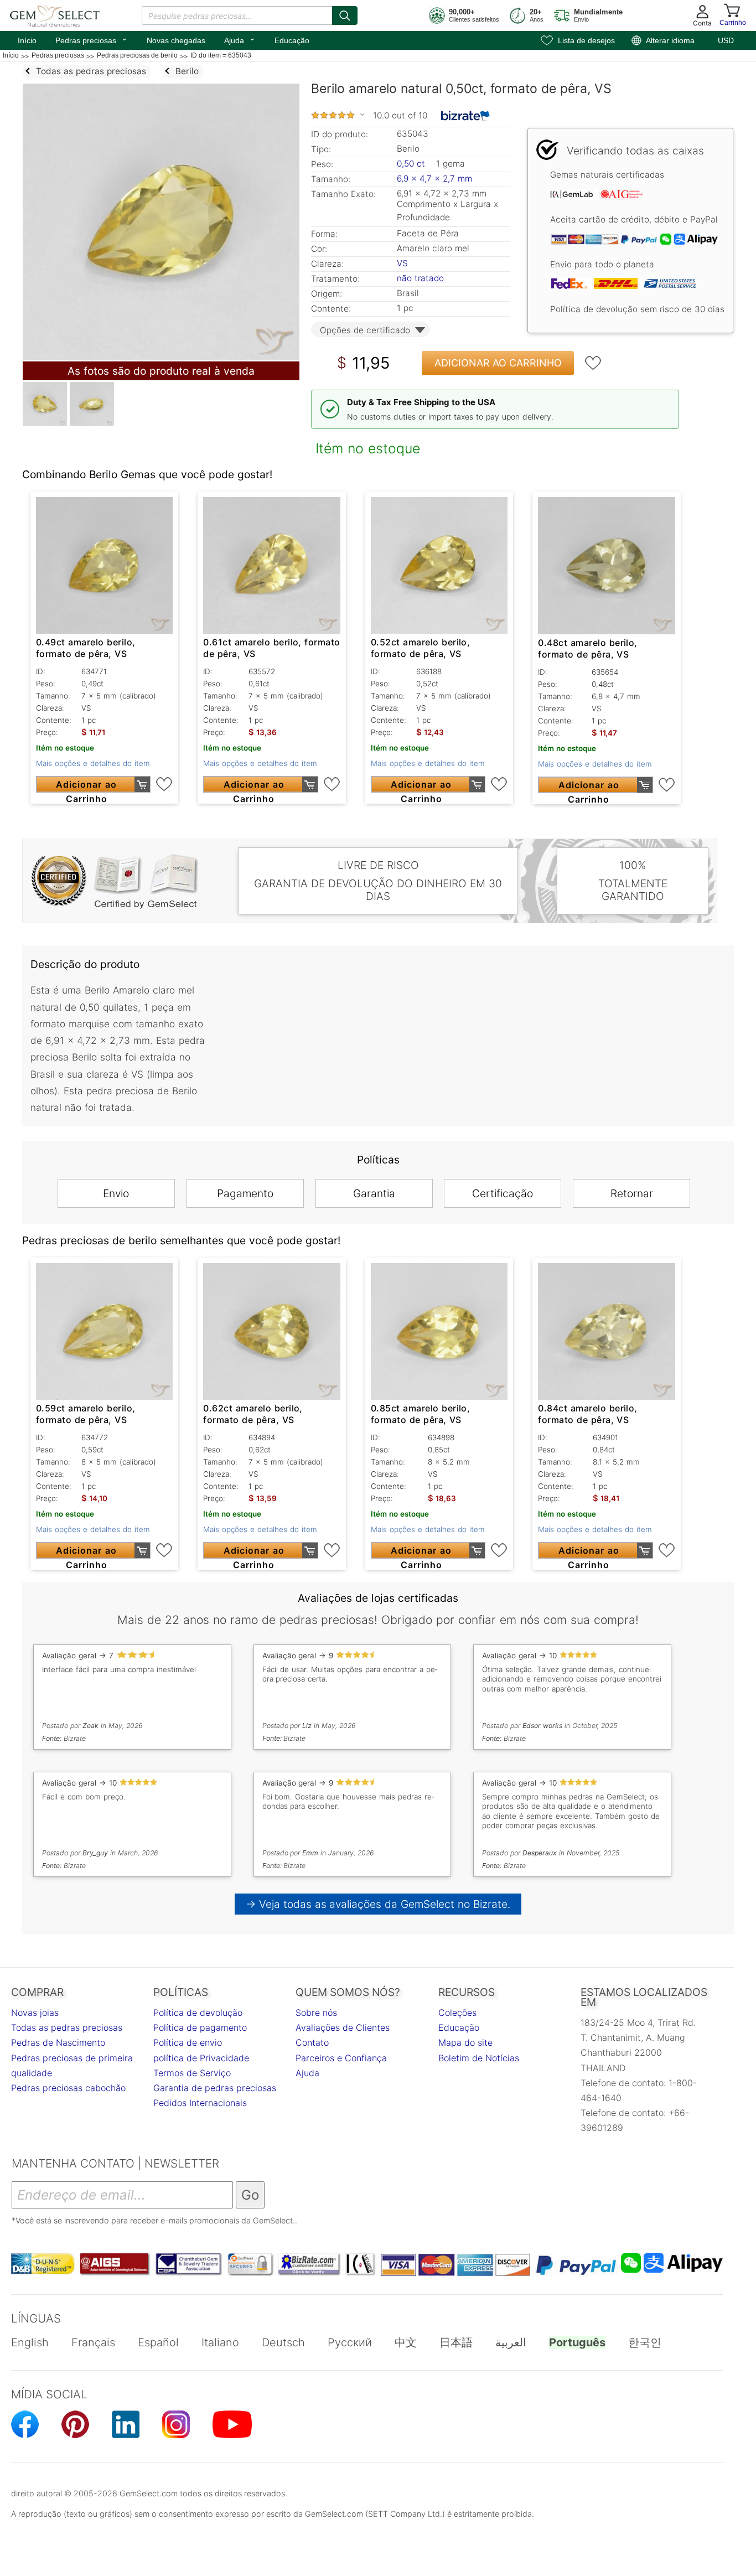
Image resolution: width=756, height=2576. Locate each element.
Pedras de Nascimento (58, 2042)
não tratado (420, 278)
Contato (312, 2042)
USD (726, 40)
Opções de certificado (365, 330)
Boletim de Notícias (479, 2058)
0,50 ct (412, 164)
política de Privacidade (201, 2058)
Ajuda (240, 39)
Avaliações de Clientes (343, 2027)
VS (402, 263)
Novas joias (35, 2013)
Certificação (503, 1193)
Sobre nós (316, 2013)
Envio (116, 1193)
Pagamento (245, 1193)
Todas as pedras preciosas (67, 2027)
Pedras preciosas (92, 39)
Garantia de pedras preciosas (215, 2088)
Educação (292, 40)
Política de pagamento (200, 2027)
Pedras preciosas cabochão (68, 2088)
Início (27, 40)
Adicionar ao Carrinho (498, 363)
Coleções (457, 2013)
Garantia (374, 1193)
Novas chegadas (176, 40)
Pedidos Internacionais (200, 2103)
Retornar (632, 1193)
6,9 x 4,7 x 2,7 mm (434, 179)
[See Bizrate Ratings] (466, 116)
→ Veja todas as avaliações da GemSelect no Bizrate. (378, 1904)
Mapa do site (465, 2042)
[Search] (345, 15)
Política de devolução (198, 2013)
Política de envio (188, 2042)
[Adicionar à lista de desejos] (593, 363)
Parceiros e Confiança (341, 2058)
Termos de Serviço (192, 2073)
